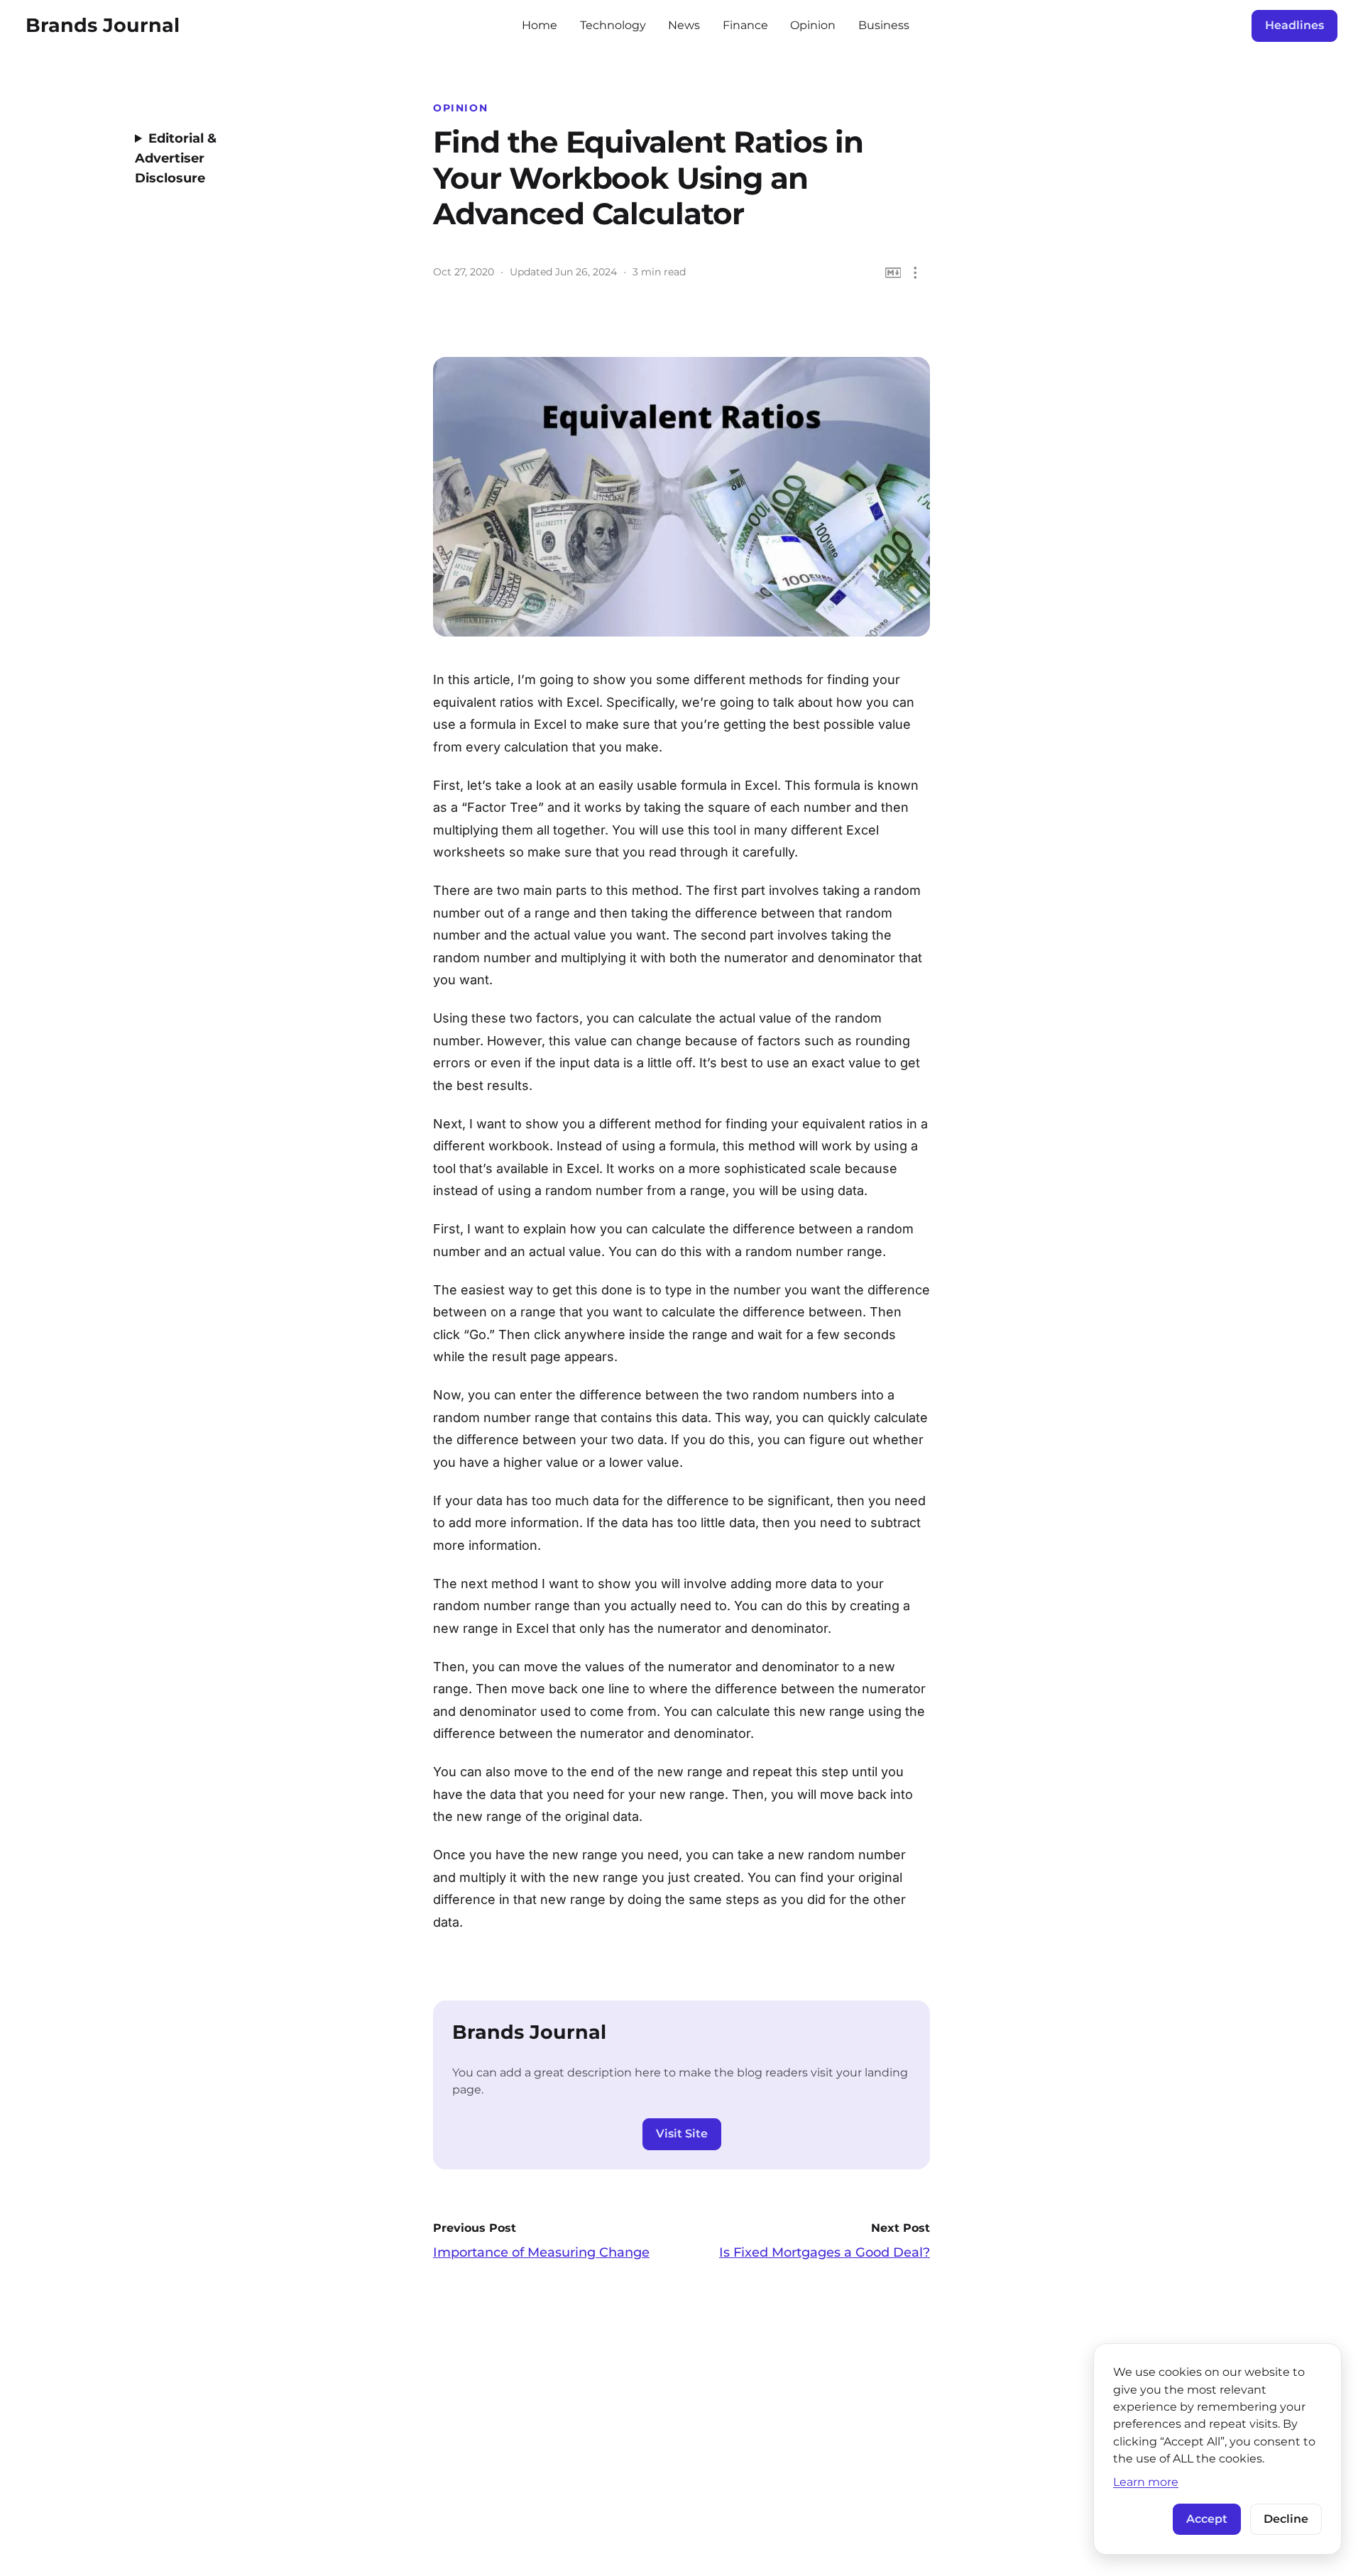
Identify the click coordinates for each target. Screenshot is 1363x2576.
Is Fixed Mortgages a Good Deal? (825, 2252)
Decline (1286, 2519)
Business (884, 25)
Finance (745, 25)
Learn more (1146, 2482)
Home (540, 25)
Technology (613, 25)
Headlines (1294, 25)
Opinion (813, 25)
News (684, 25)
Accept (1207, 2519)
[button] (915, 273)
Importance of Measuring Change (541, 2252)
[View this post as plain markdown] (893, 273)
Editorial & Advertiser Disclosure (176, 158)
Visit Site (682, 2134)
